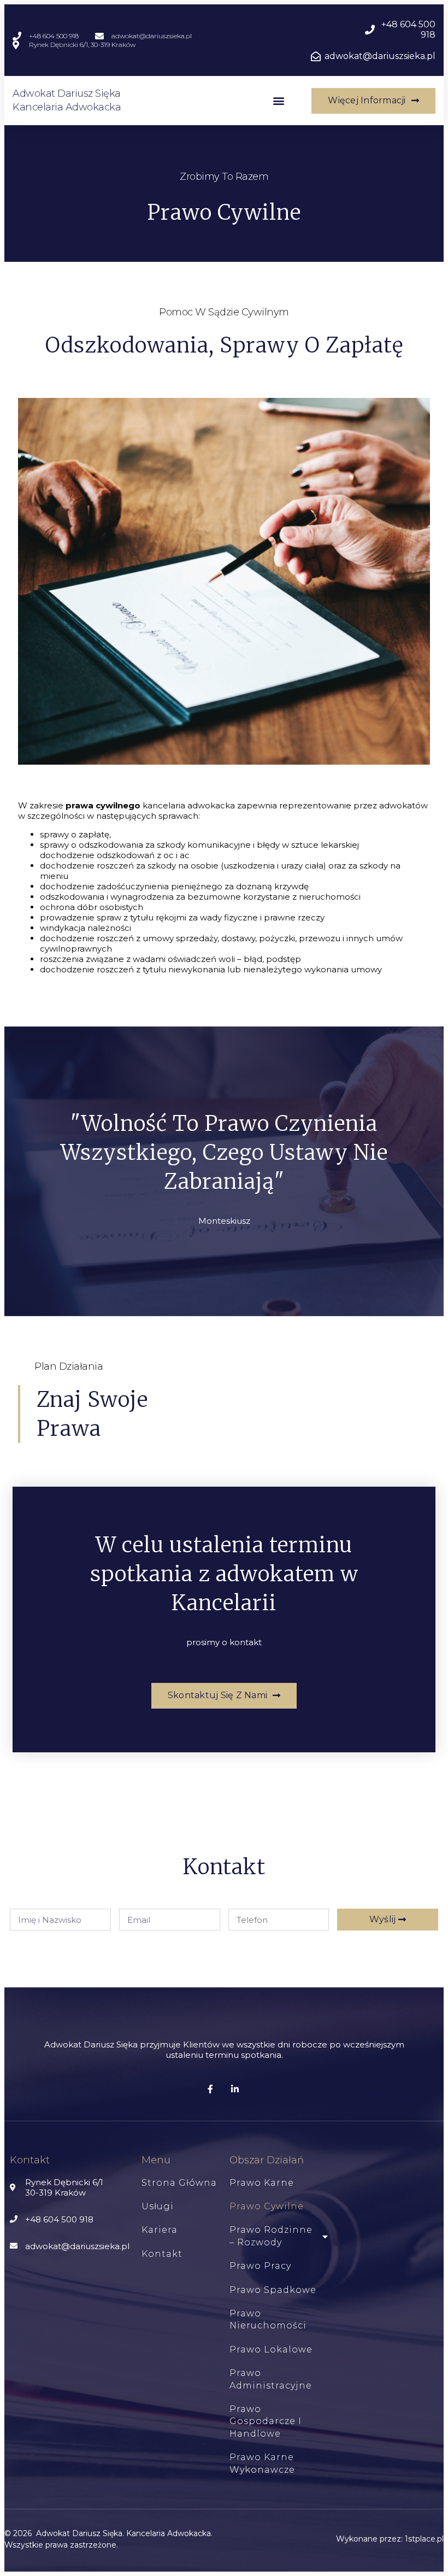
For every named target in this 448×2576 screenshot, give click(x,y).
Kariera (160, 2230)
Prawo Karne (262, 2183)
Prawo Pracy (260, 2266)
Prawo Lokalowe (271, 2349)
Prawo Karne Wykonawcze (262, 2463)
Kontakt (162, 2254)
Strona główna (179, 2183)
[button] (278, 101)
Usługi (158, 2206)
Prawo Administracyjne (271, 2379)
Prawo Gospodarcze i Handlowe (266, 2421)
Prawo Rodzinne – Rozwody (271, 2236)
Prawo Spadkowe (273, 2290)
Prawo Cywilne (267, 2206)
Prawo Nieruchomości (268, 2319)
